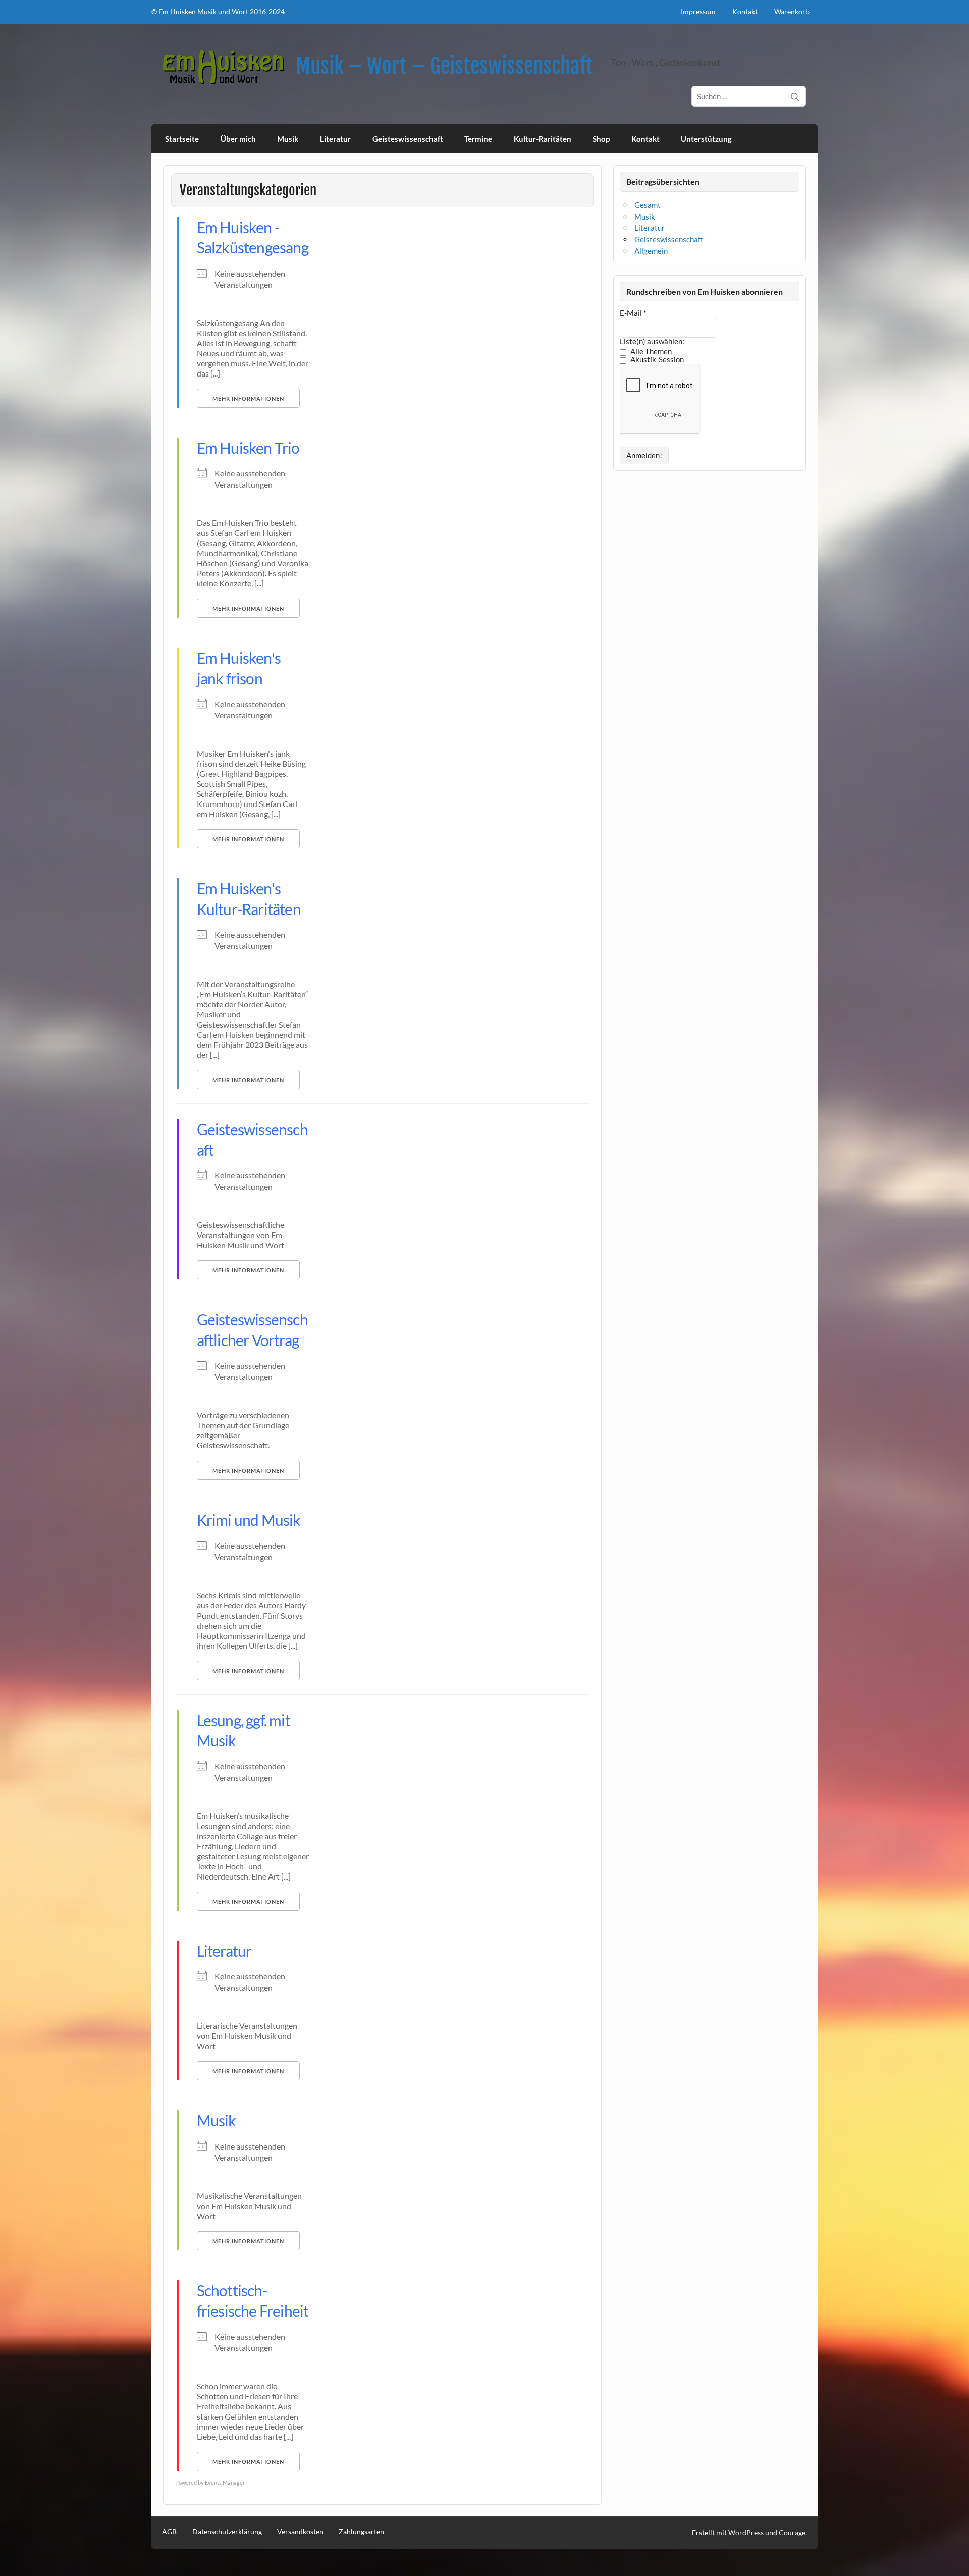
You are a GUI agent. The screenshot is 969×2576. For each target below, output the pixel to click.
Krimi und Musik (249, 1520)
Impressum (698, 11)
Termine (478, 139)
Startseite (182, 139)
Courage (792, 2532)
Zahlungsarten (361, 2532)
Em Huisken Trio (248, 448)
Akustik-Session (656, 360)
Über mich (238, 139)
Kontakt (745, 11)
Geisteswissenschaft (408, 139)
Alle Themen (650, 352)
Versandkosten (300, 2532)
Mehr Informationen (248, 398)
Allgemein (651, 251)
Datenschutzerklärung (227, 2532)
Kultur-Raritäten (543, 139)
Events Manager (225, 2482)
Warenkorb (792, 11)
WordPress (746, 2532)
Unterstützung (706, 139)
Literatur (335, 139)
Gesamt (648, 205)
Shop (601, 139)
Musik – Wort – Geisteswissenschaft (444, 66)
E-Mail (633, 313)
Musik (288, 139)
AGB (169, 2532)
